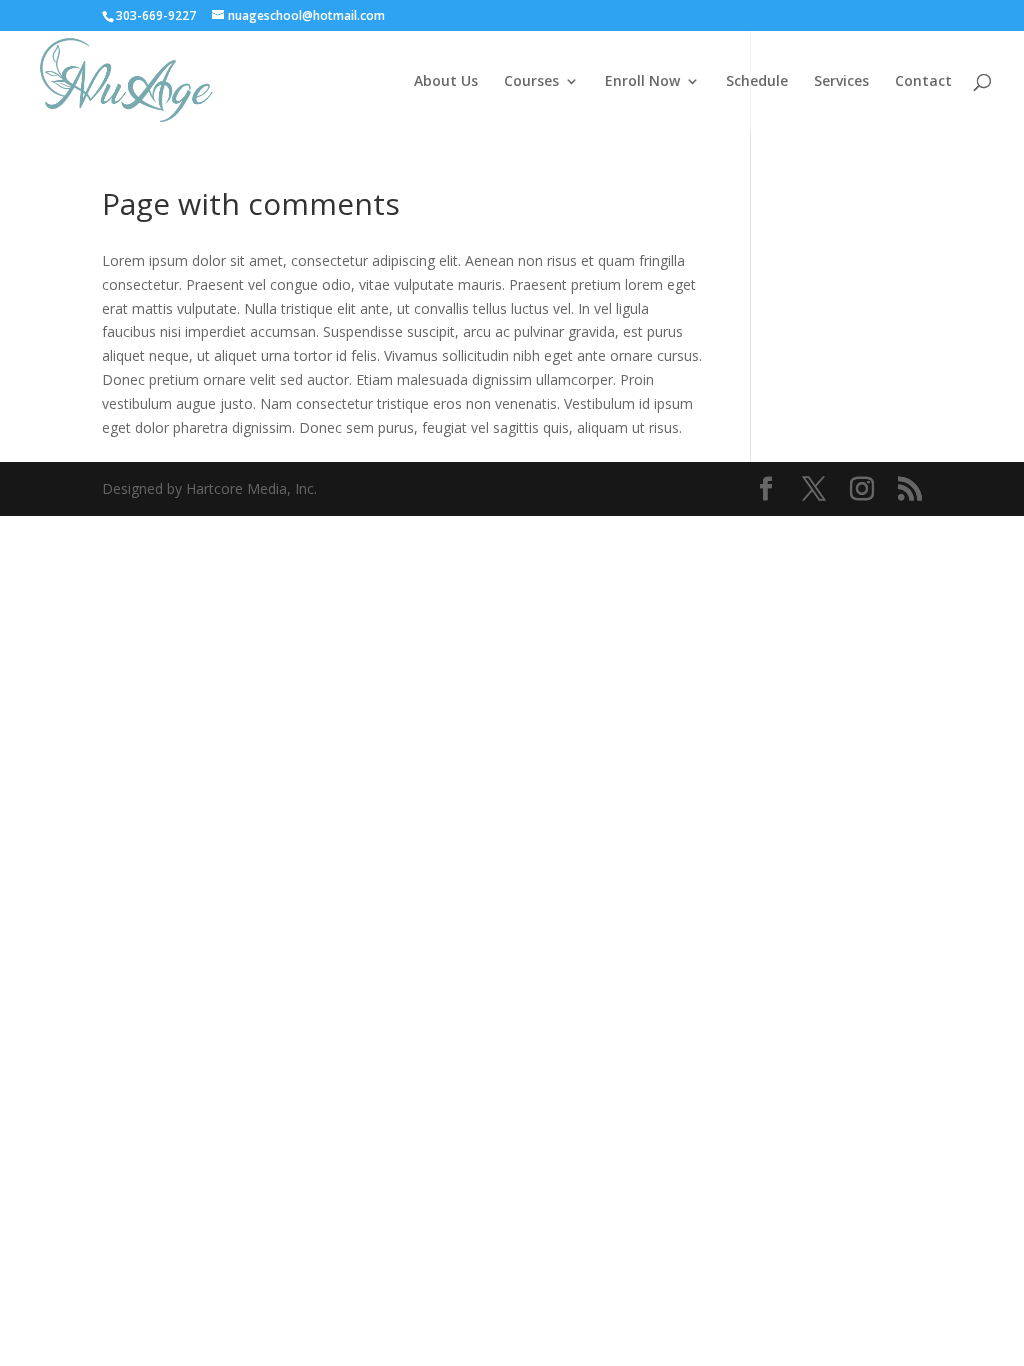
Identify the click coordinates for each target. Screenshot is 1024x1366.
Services (841, 82)
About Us (446, 82)
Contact (923, 82)
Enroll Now (642, 82)
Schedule (757, 82)
